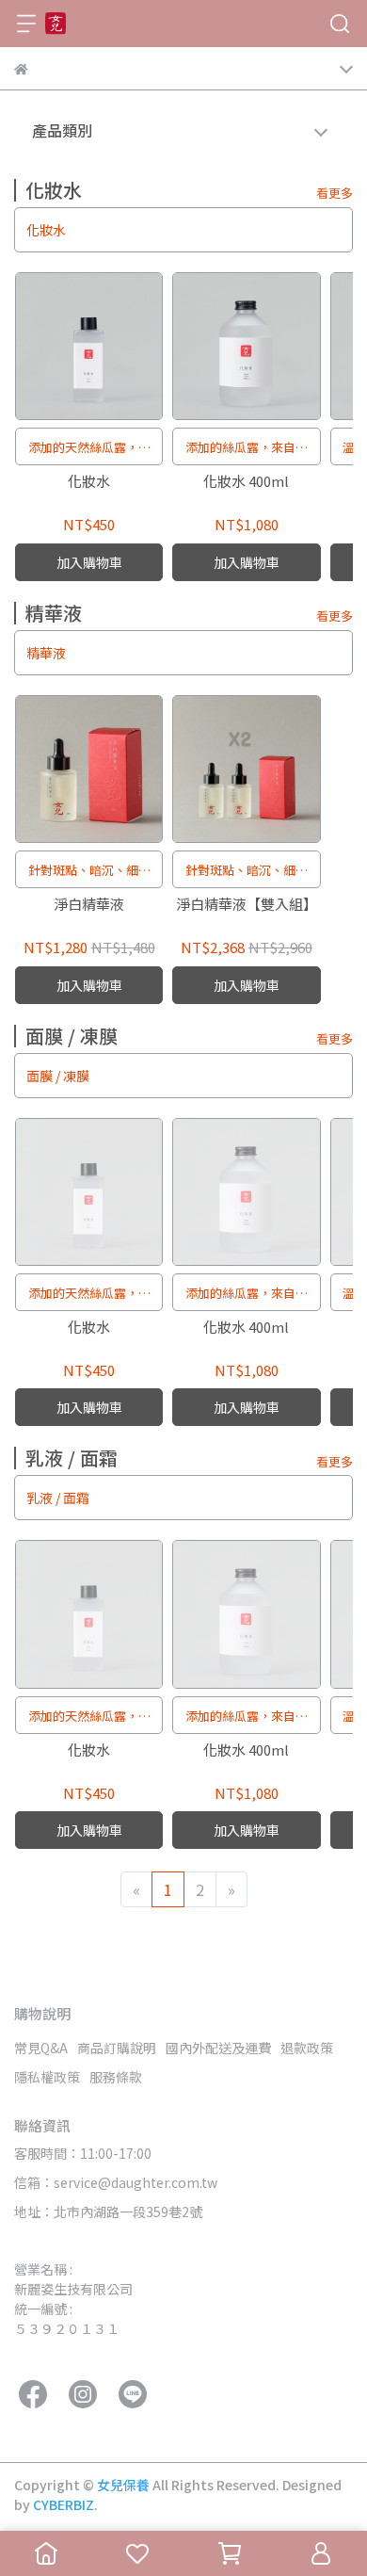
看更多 (335, 193)
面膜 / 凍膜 (58, 1076)
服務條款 (116, 2077)
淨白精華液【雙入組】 (247, 905)
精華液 (46, 653)
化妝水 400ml (246, 482)
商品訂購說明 (117, 2048)
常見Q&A (41, 2048)
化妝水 (46, 230)
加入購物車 (89, 562)
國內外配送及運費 (218, 2048)
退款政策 (307, 2048)
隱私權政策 (47, 2077)
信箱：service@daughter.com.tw (116, 2182)
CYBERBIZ (64, 2504)
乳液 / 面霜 (58, 1498)
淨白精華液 (89, 905)
